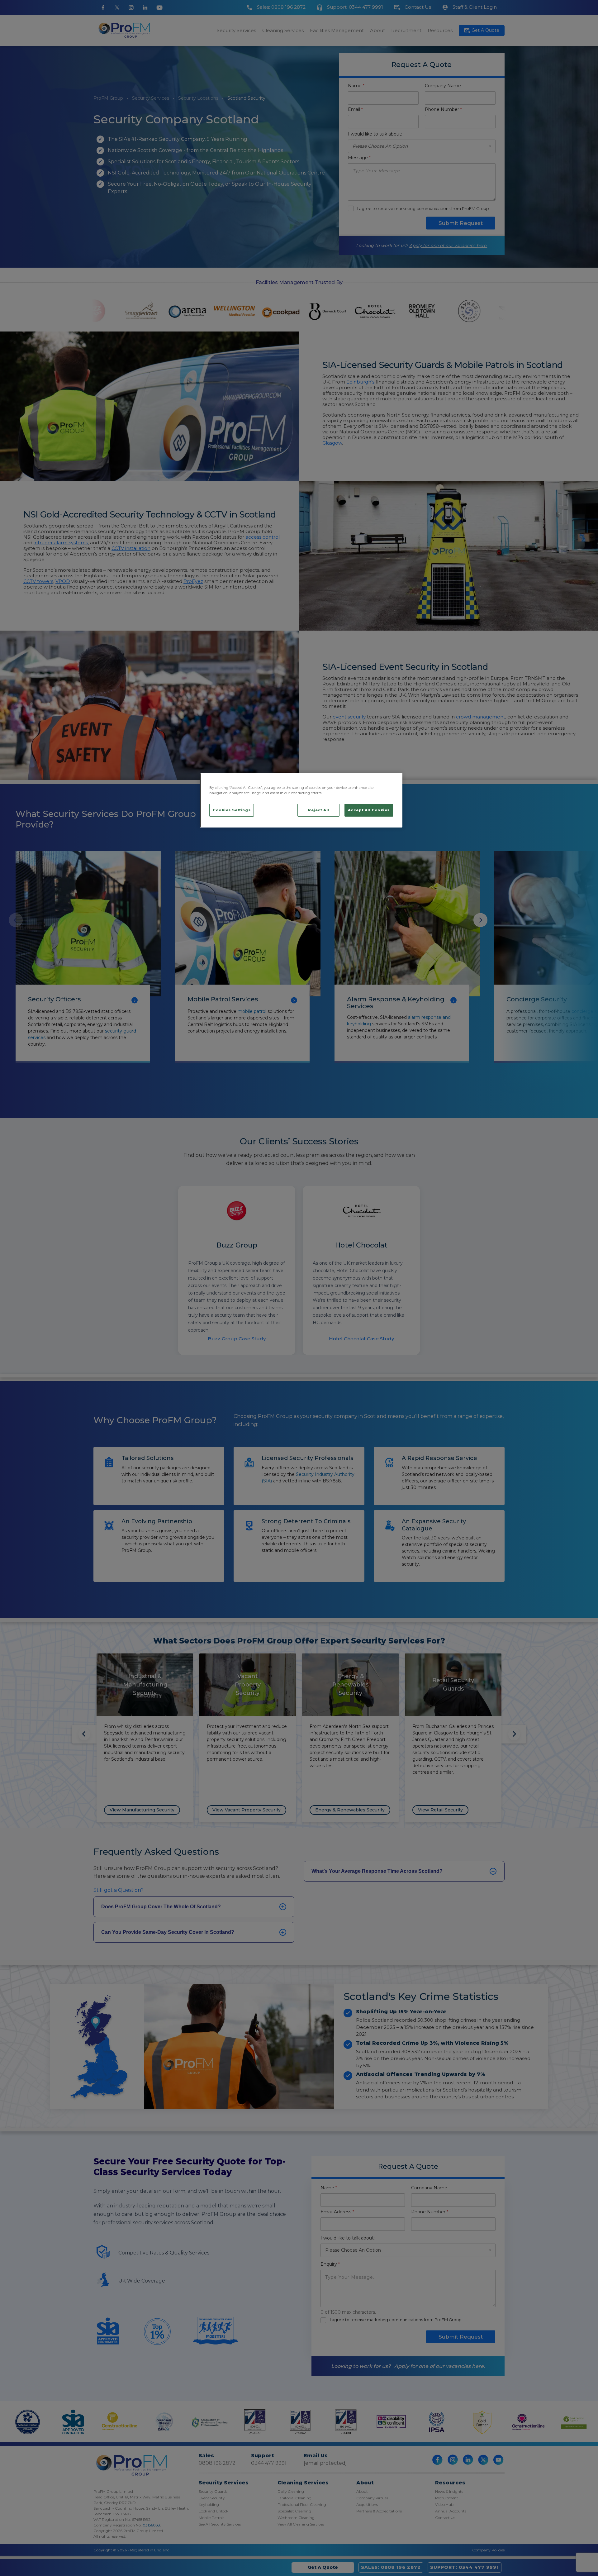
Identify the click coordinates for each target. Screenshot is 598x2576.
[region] (301, 800)
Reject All (319, 810)
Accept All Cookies (369, 810)
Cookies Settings (232, 810)
